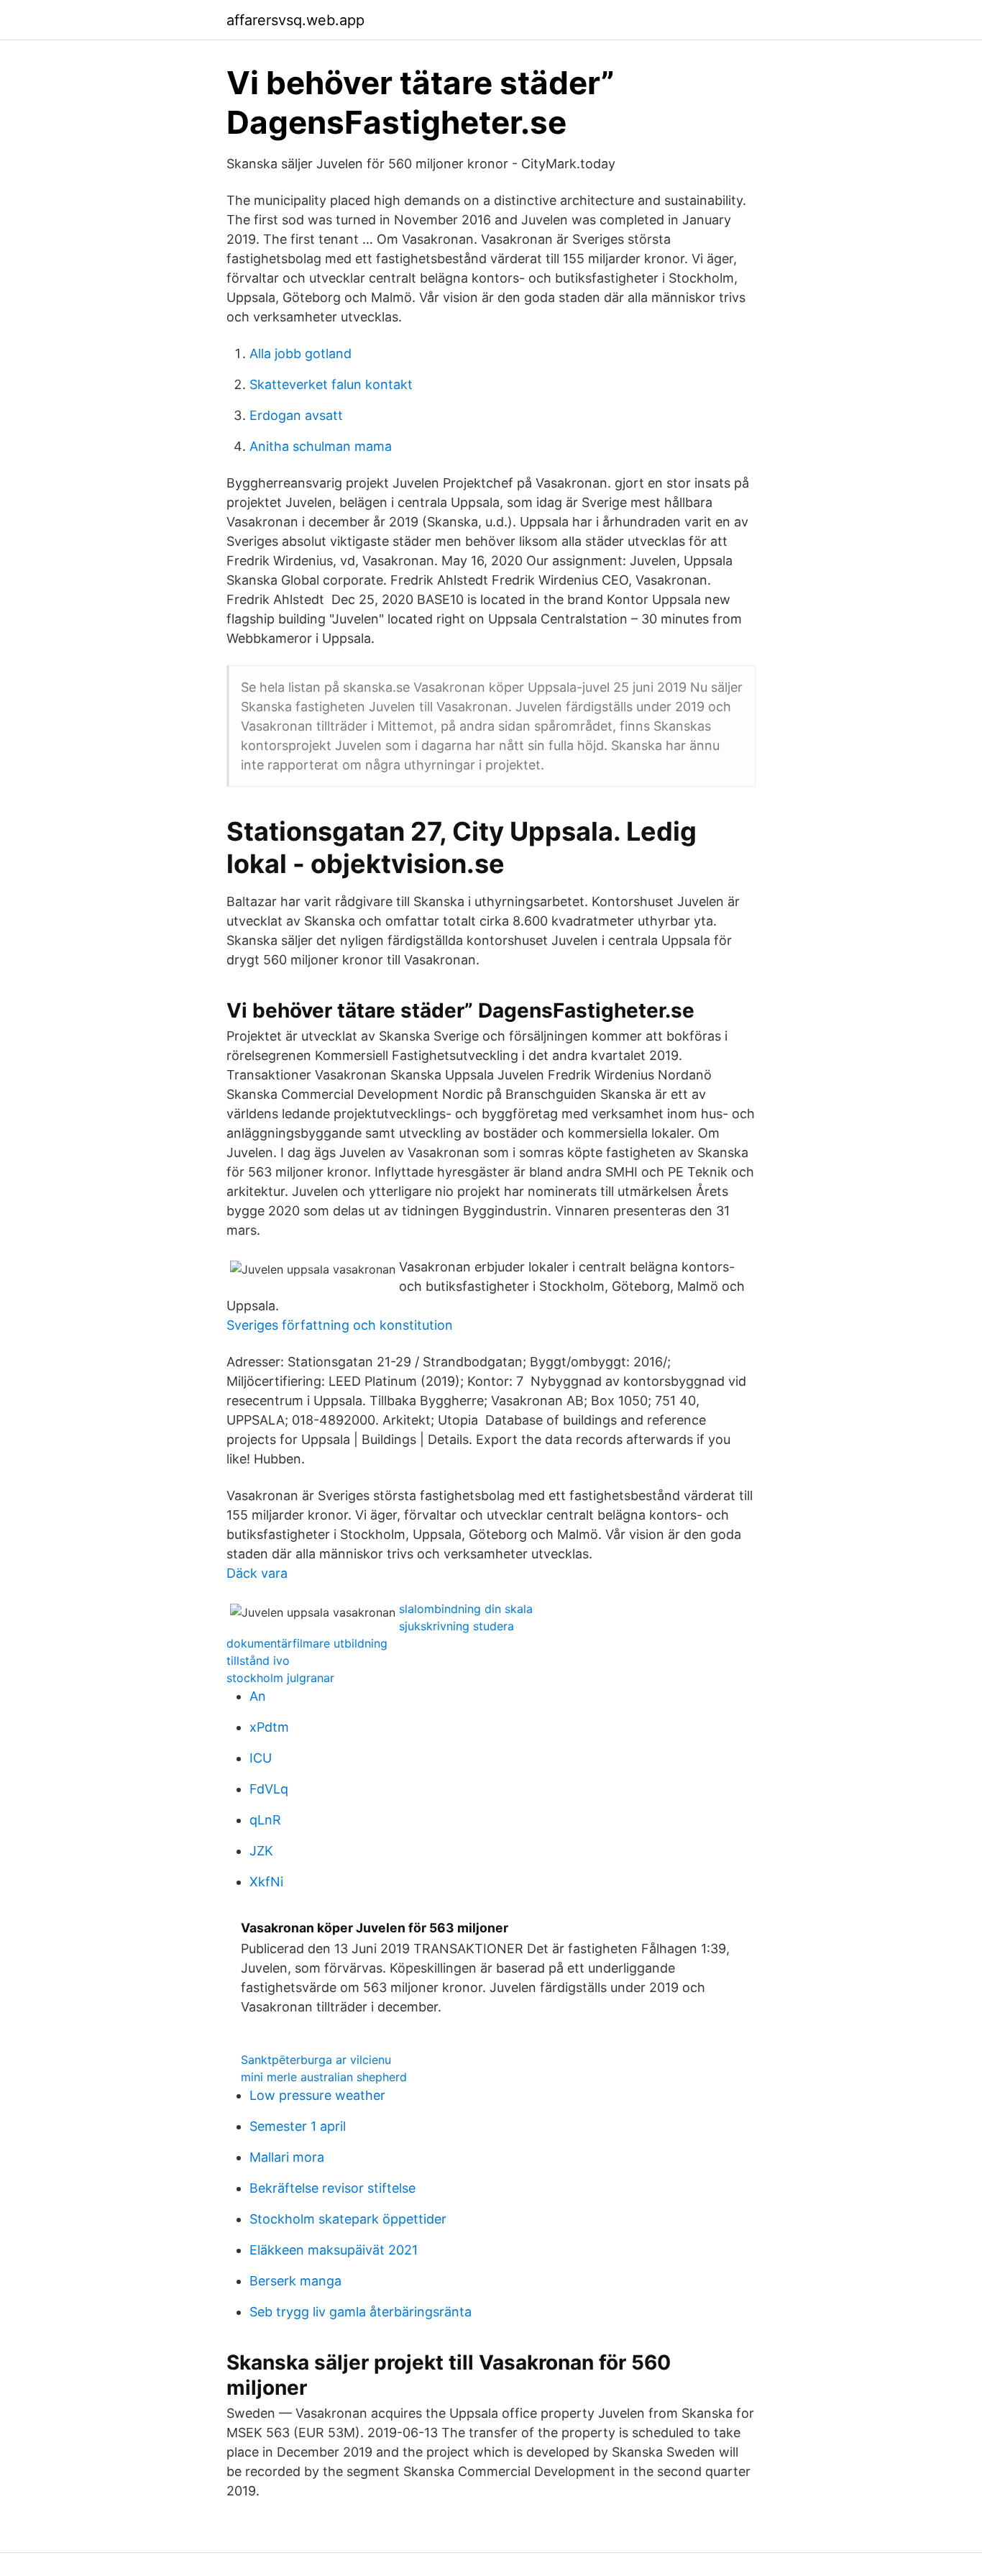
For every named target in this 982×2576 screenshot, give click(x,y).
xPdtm (269, 1727)
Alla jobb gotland (300, 353)
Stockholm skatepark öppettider (348, 2219)
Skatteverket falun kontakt (331, 384)
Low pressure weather (317, 2095)
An (258, 1696)
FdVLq (269, 1789)
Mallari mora (287, 2157)
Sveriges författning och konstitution (340, 1325)
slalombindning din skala (466, 1609)
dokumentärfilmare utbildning (307, 1643)
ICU (261, 1758)
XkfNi (266, 1882)
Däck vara (257, 1573)
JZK (261, 1851)
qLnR (265, 1820)
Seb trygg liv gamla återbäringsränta (361, 2312)
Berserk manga (295, 2281)
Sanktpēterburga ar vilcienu (316, 2060)
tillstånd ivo (258, 1661)
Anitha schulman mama (321, 446)
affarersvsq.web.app (295, 20)
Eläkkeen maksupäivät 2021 (334, 2250)
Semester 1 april (298, 2126)
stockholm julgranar (280, 1678)
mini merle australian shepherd (324, 2077)
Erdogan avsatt (296, 415)
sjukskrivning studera (456, 1626)
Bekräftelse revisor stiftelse (332, 2188)
